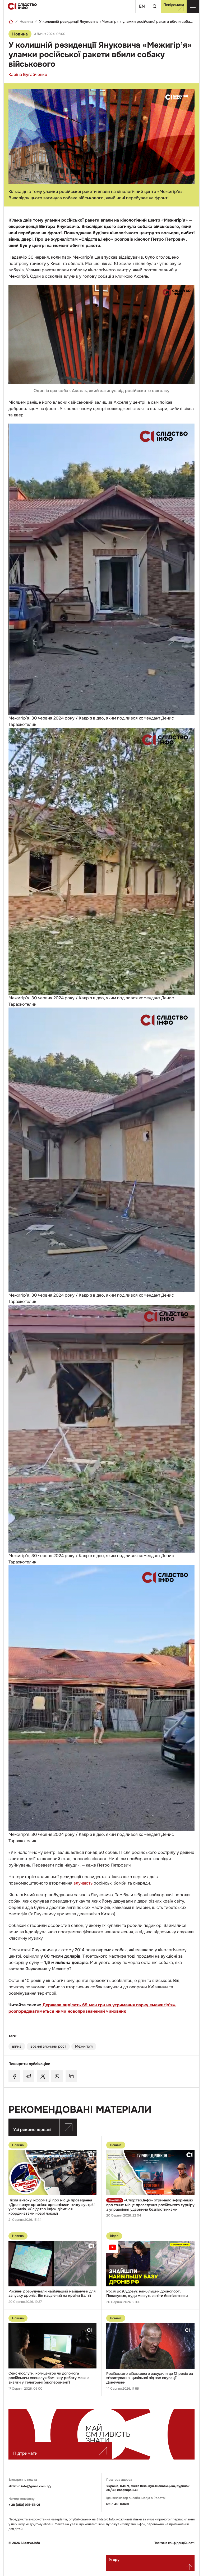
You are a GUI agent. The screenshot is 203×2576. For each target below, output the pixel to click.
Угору (114, 2560)
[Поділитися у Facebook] (14, 2076)
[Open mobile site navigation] (193, 6)
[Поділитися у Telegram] (29, 2076)
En (142, 6)
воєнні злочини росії (48, 2046)
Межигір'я (84, 2046)
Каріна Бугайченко (28, 75)
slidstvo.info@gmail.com (27, 2486)
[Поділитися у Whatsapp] (57, 2076)
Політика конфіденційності (174, 2543)
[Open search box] (154, 6)
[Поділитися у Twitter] (43, 2076)
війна (17, 2046)
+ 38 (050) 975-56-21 (24, 2505)
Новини (26, 21)
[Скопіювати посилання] (71, 2076)
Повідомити (174, 5)
